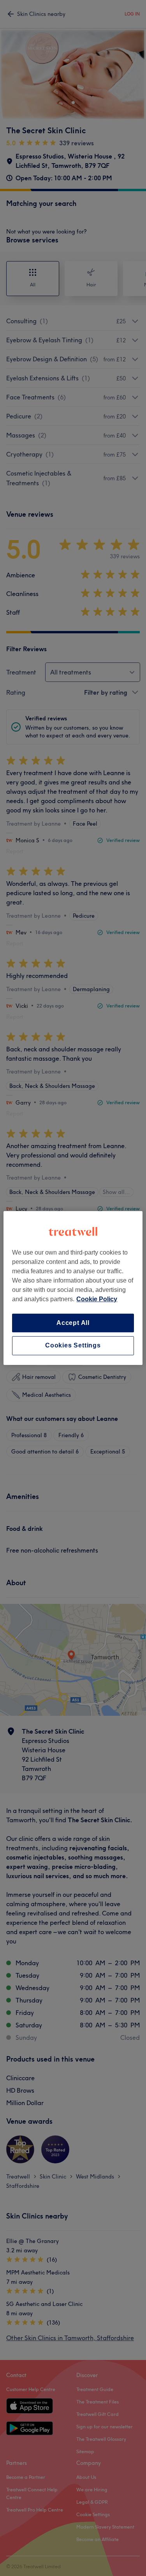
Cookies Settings (73, 1346)
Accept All (73, 1323)
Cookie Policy (97, 1299)
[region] (73, 1288)
